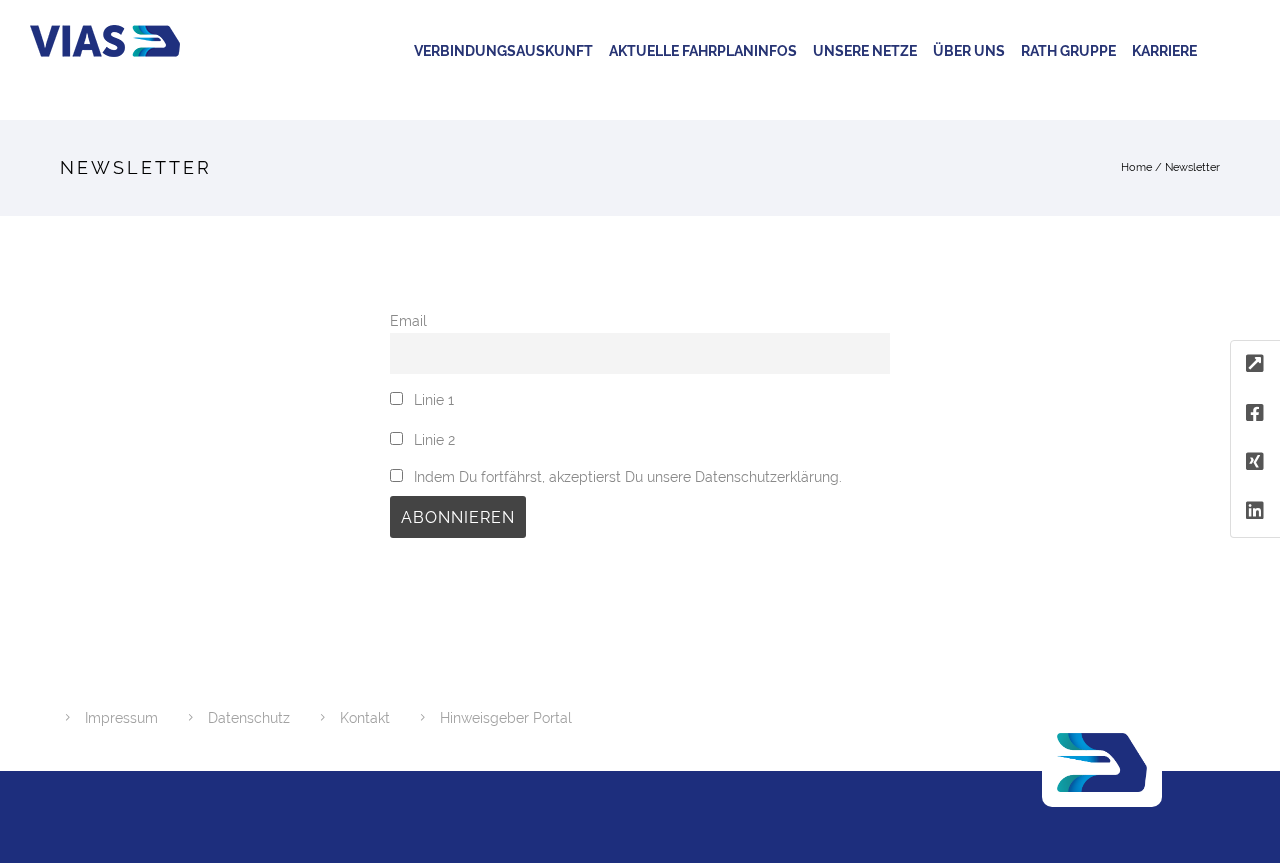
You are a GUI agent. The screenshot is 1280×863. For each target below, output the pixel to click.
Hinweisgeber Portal (506, 718)
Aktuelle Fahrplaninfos (703, 51)
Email (408, 320)
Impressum (121, 718)
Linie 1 (432, 399)
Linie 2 (432, 439)
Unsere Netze (865, 51)
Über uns (969, 51)
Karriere (1164, 51)
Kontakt (365, 718)
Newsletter (1192, 167)
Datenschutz (249, 718)
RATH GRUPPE (1068, 51)
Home (1136, 167)
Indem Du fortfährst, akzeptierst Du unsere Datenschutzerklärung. (626, 476)
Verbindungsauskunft (503, 51)
